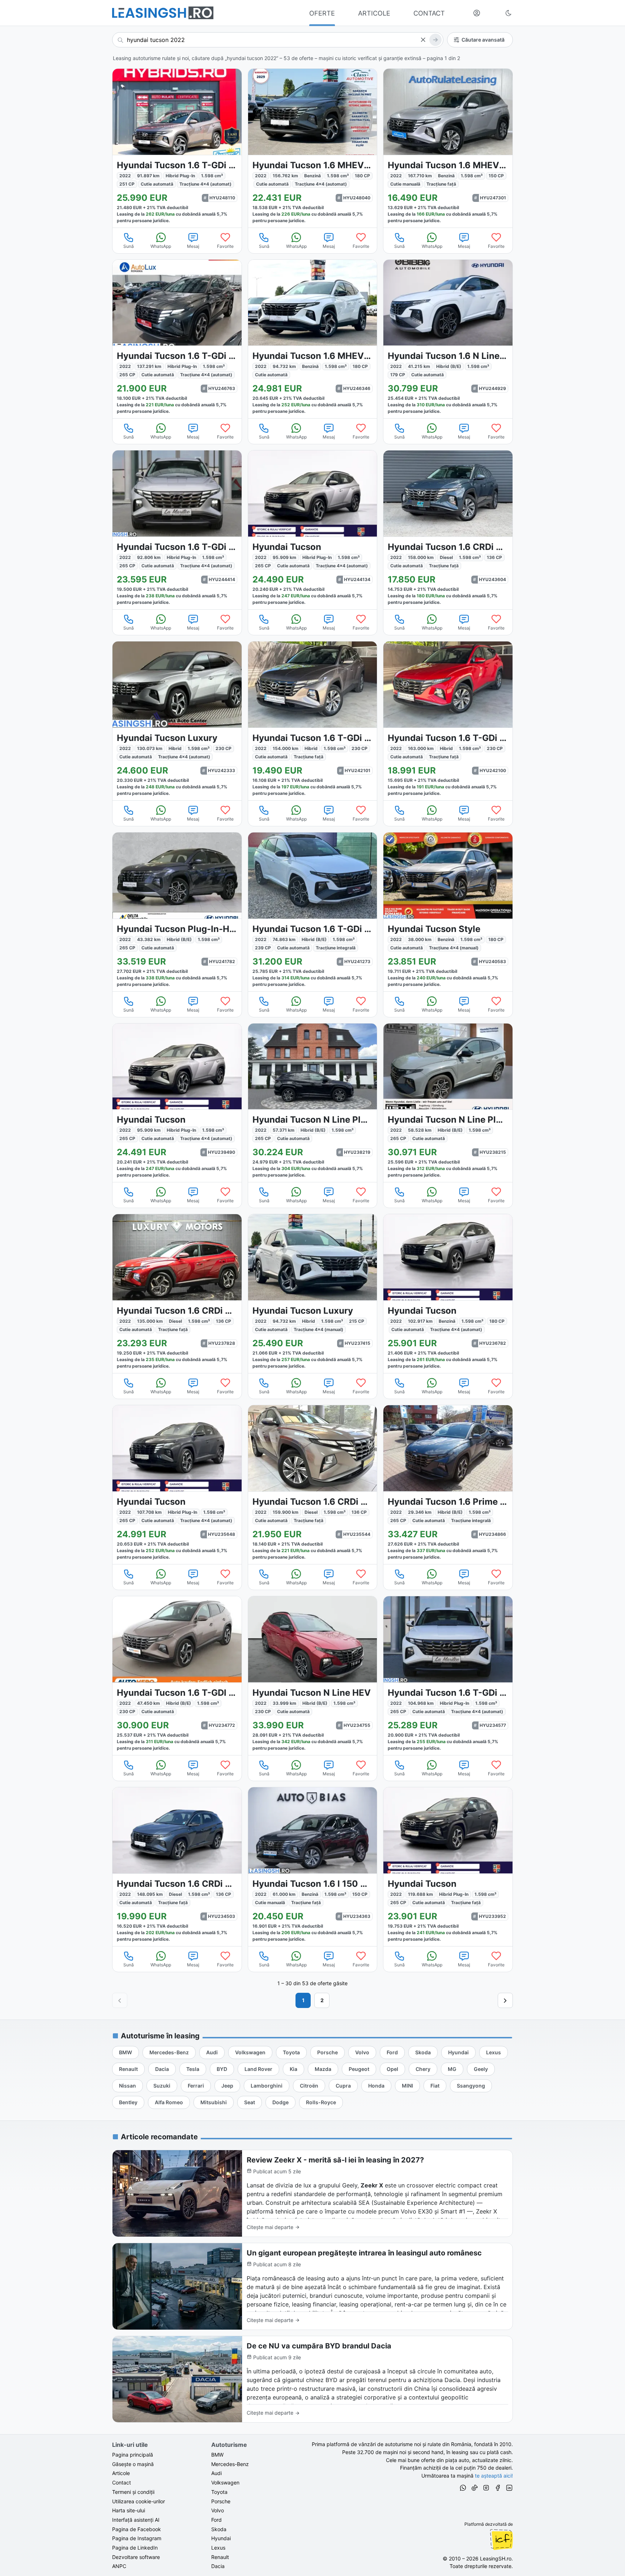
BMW (217, 2455)
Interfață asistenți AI (136, 2520)
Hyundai (221, 2538)
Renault (220, 2557)
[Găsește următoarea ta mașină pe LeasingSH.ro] (163, 13)
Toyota (219, 2492)
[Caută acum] (435, 40)
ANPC (119, 2566)
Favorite (225, 246)
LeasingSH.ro (496, 2558)
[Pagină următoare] (505, 2000)
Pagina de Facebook (137, 2529)
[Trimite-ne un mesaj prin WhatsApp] (463, 2489)
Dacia (218, 2566)
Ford (216, 2520)
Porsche (221, 2501)
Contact (122, 2482)
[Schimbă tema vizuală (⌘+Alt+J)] (509, 13)
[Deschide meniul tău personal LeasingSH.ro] (477, 13)
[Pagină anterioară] (120, 2000)
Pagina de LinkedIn (135, 2548)
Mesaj (193, 246)
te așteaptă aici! (494, 2476)
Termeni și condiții (133, 2492)
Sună (129, 246)
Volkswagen (225, 2482)
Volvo (218, 2510)
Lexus (218, 2548)
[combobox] (278, 40)
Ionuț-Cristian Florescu (501, 2539)
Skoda (219, 2529)
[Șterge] (423, 40)
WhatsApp (161, 246)
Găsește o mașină (133, 2464)
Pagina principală (133, 2455)
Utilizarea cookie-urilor (139, 2501)
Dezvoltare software (136, 2557)
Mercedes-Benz (230, 2464)
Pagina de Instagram (137, 2538)
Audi (216, 2473)
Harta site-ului (129, 2510)
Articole (121, 2473)
